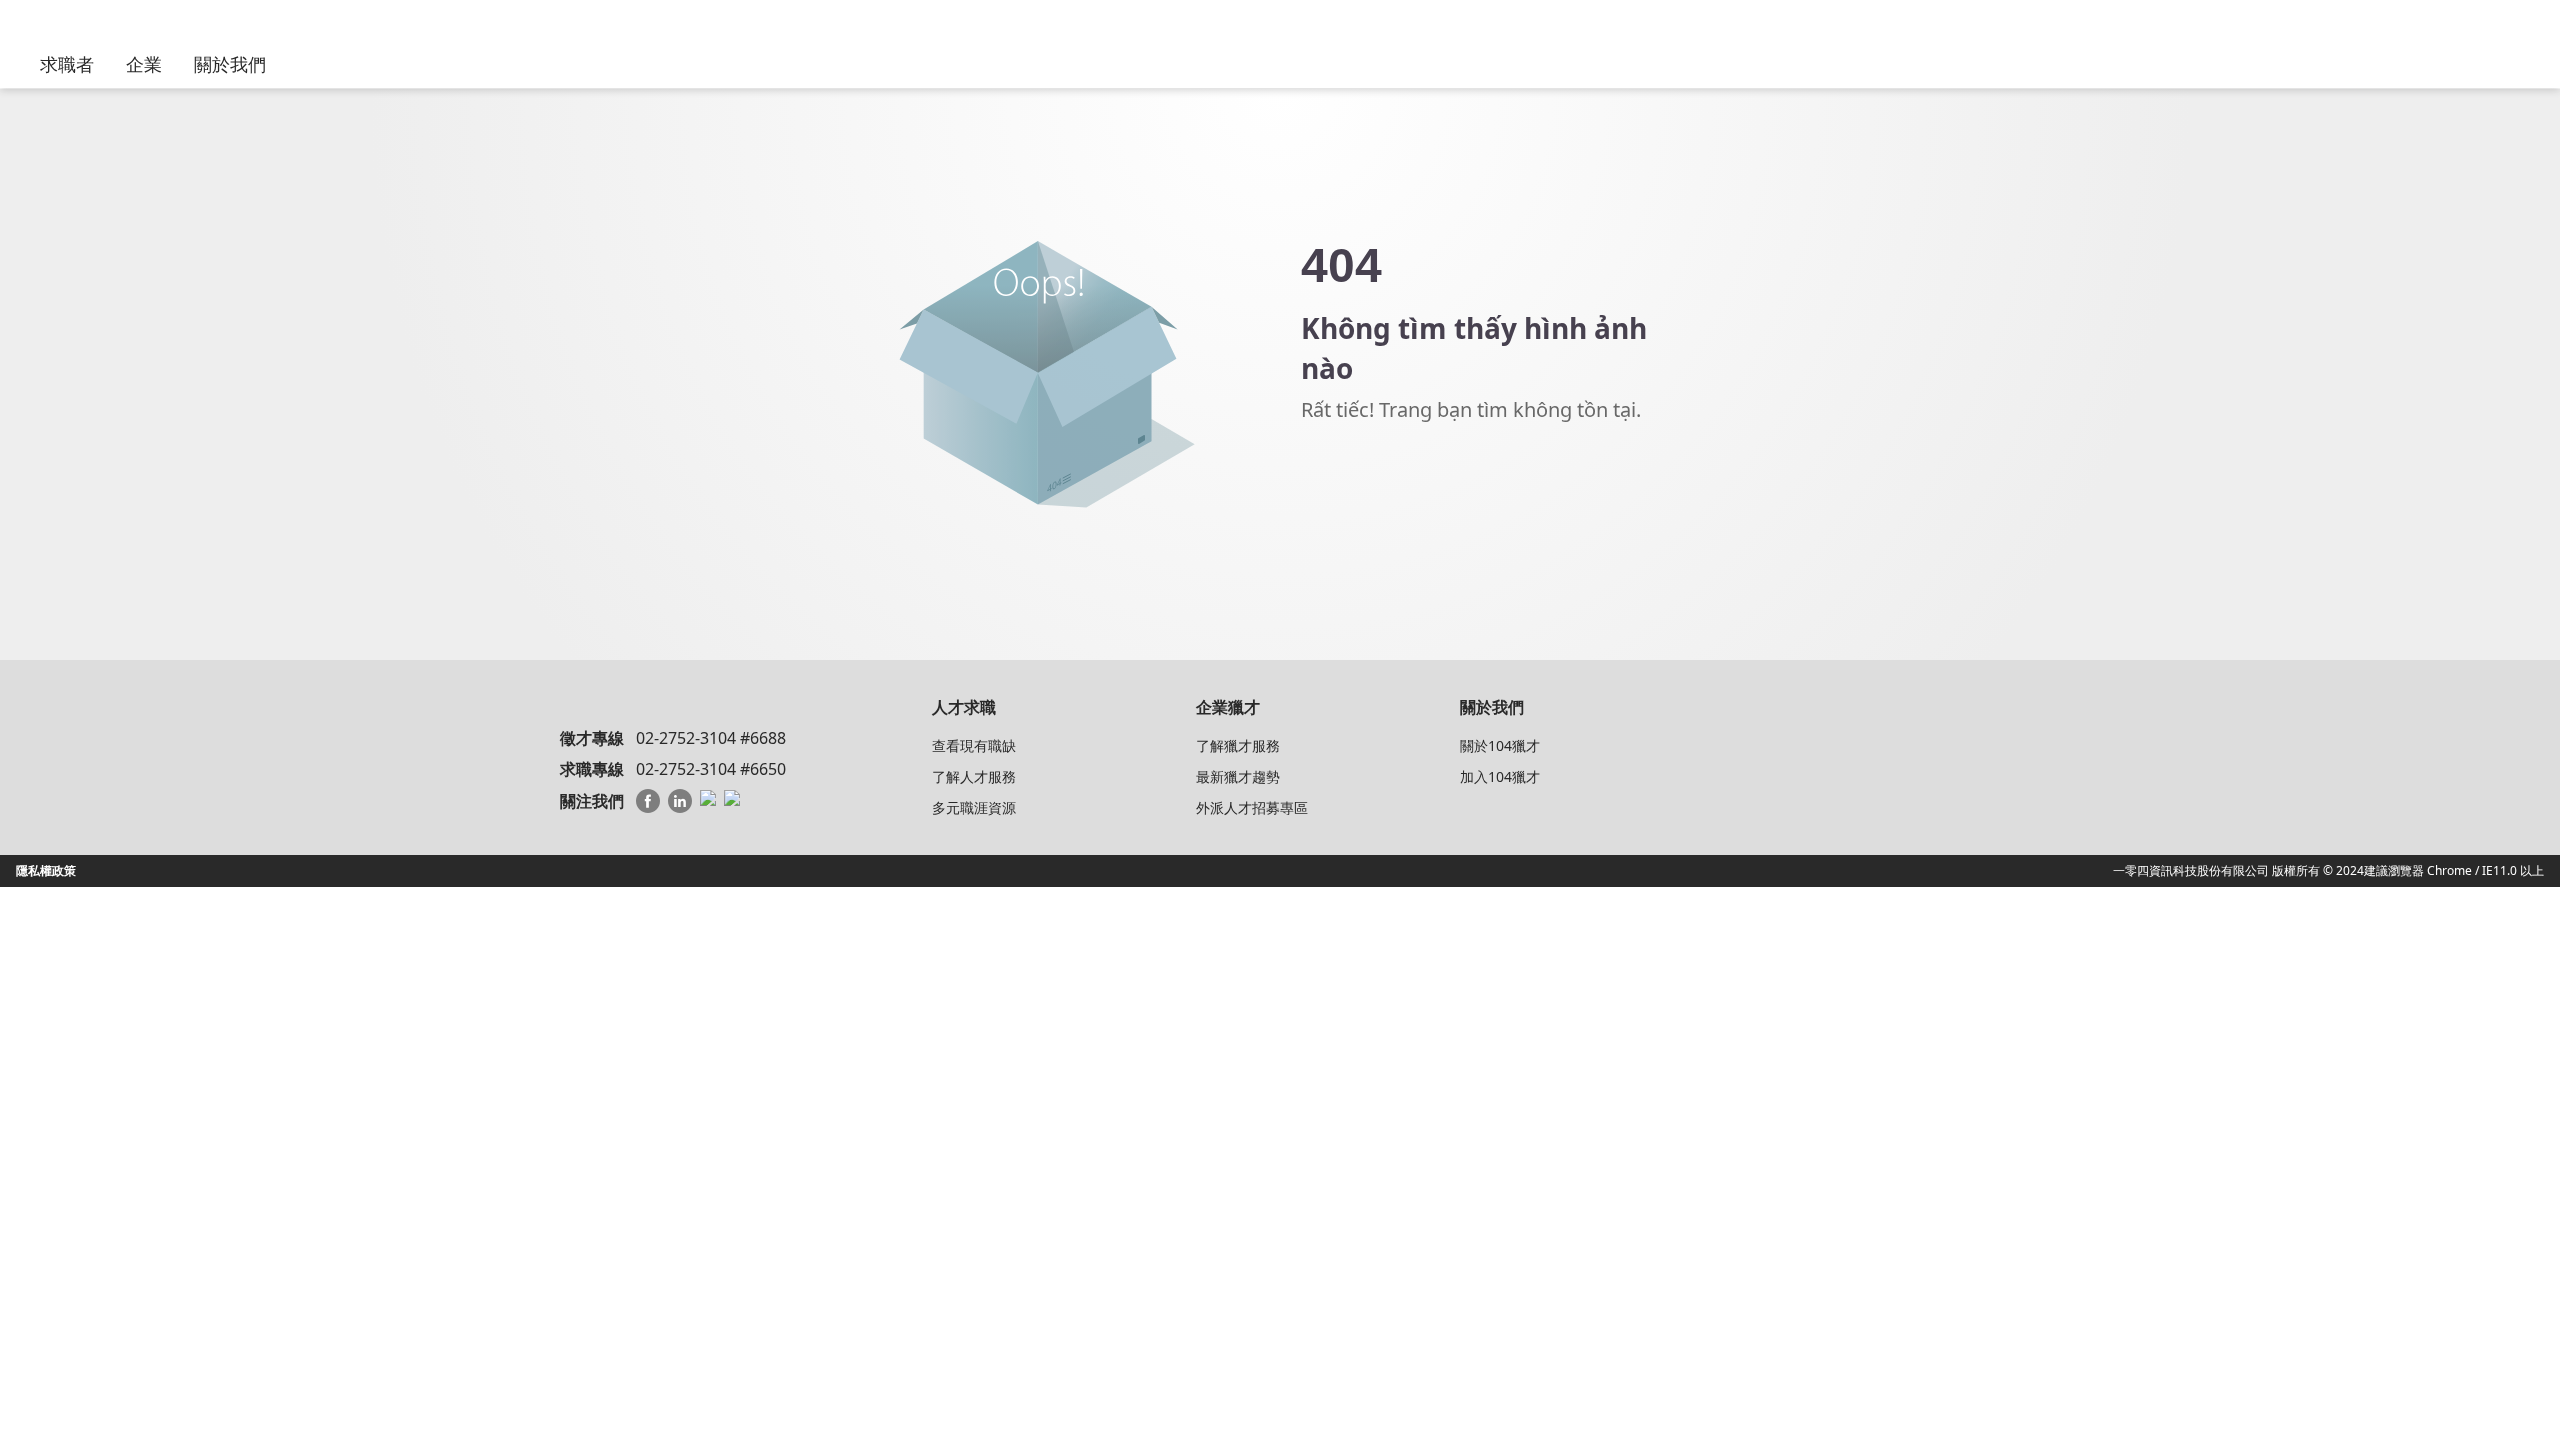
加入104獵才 (1500, 776)
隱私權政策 (46, 870)
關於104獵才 (1500, 745)
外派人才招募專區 (1252, 807)
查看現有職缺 (974, 745)
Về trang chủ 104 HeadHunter (1411, 481)
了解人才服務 (974, 776)
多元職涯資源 (974, 807)
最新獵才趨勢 (1238, 776)
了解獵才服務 (1238, 745)
